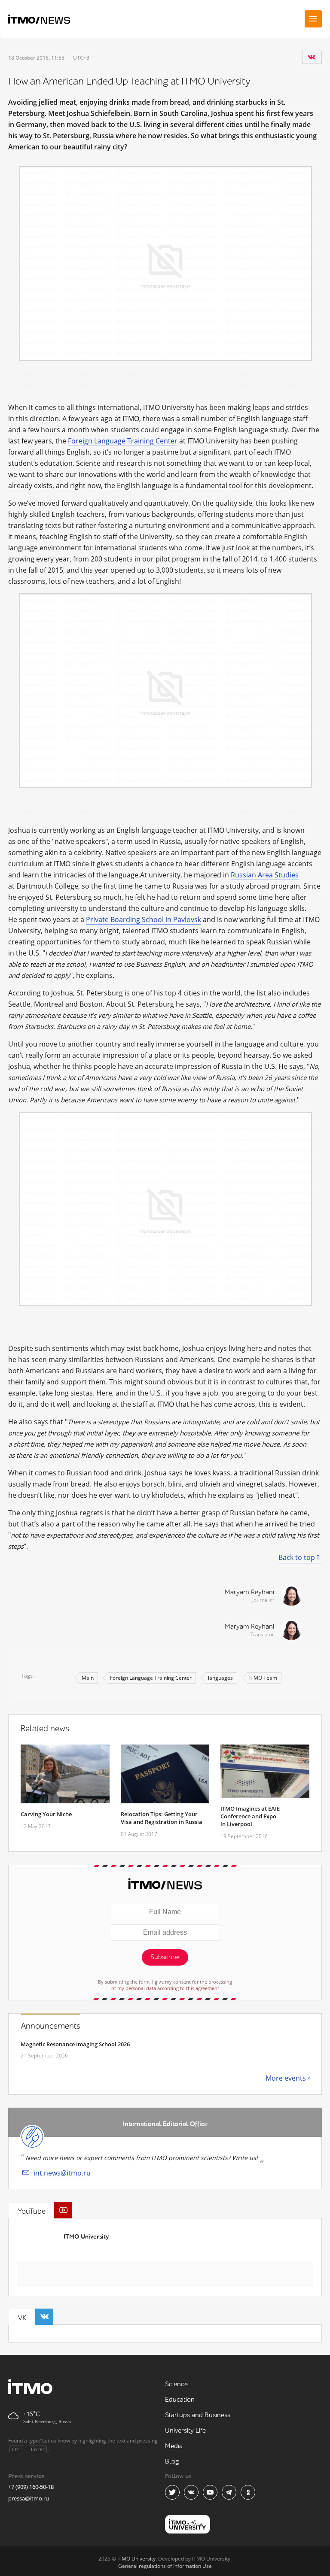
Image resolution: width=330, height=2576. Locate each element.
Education (180, 2400)
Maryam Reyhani (249, 1592)
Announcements (50, 2026)
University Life (185, 2431)
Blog (172, 2462)
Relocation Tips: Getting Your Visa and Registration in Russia (162, 1818)
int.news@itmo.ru (62, 2173)
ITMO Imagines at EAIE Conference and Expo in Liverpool (250, 1816)
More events (286, 2078)
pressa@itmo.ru (29, 2498)
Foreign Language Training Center (123, 441)
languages (220, 1678)
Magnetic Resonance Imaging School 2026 (75, 2044)
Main (88, 1678)
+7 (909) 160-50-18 (31, 2487)
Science (176, 2384)
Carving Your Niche (46, 1814)
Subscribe (165, 1957)
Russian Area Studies (265, 875)
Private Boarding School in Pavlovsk (144, 919)
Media (174, 2446)
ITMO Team (263, 1678)
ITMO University (86, 2237)
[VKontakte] (312, 57)
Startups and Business (198, 2415)
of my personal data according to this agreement (165, 1988)
